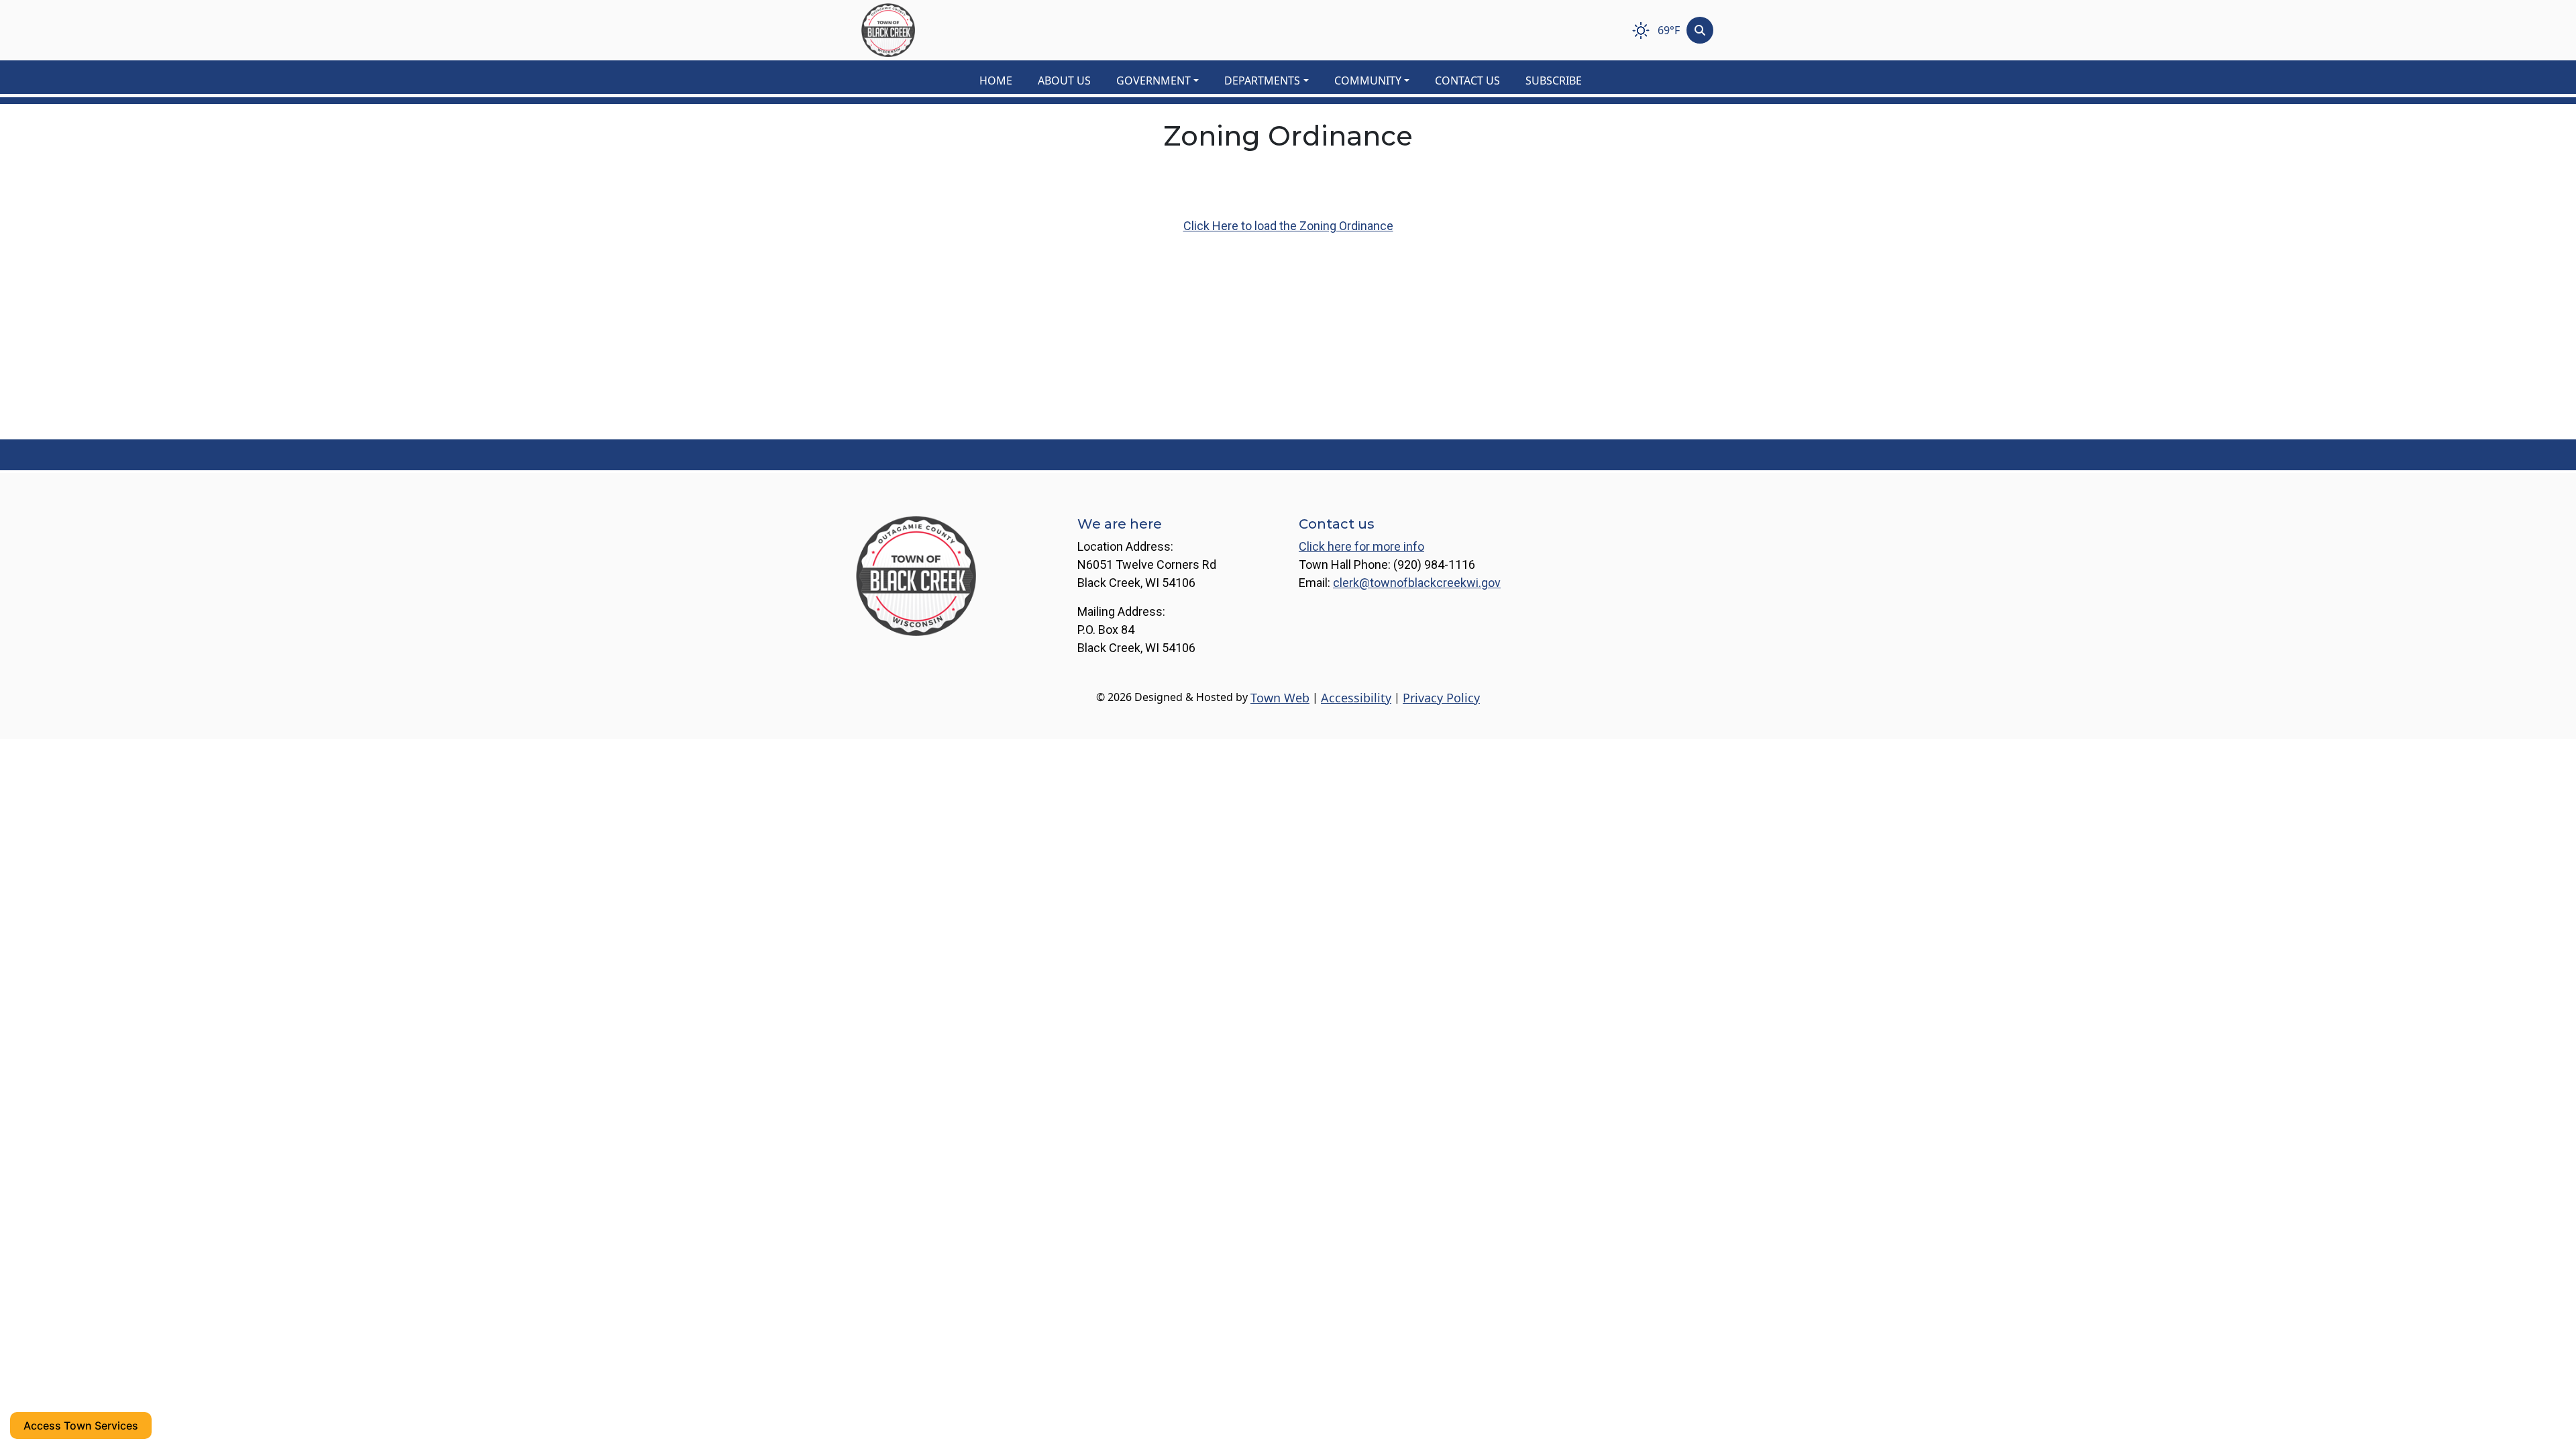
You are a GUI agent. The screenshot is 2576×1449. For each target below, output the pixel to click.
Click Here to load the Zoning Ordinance (1288, 226)
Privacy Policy (1441, 698)
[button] (1165, 80)
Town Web (1280, 698)
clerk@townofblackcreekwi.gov (1417, 583)
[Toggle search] (1700, 30)
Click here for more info (1361, 546)
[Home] (888, 30)
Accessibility (1356, 698)
